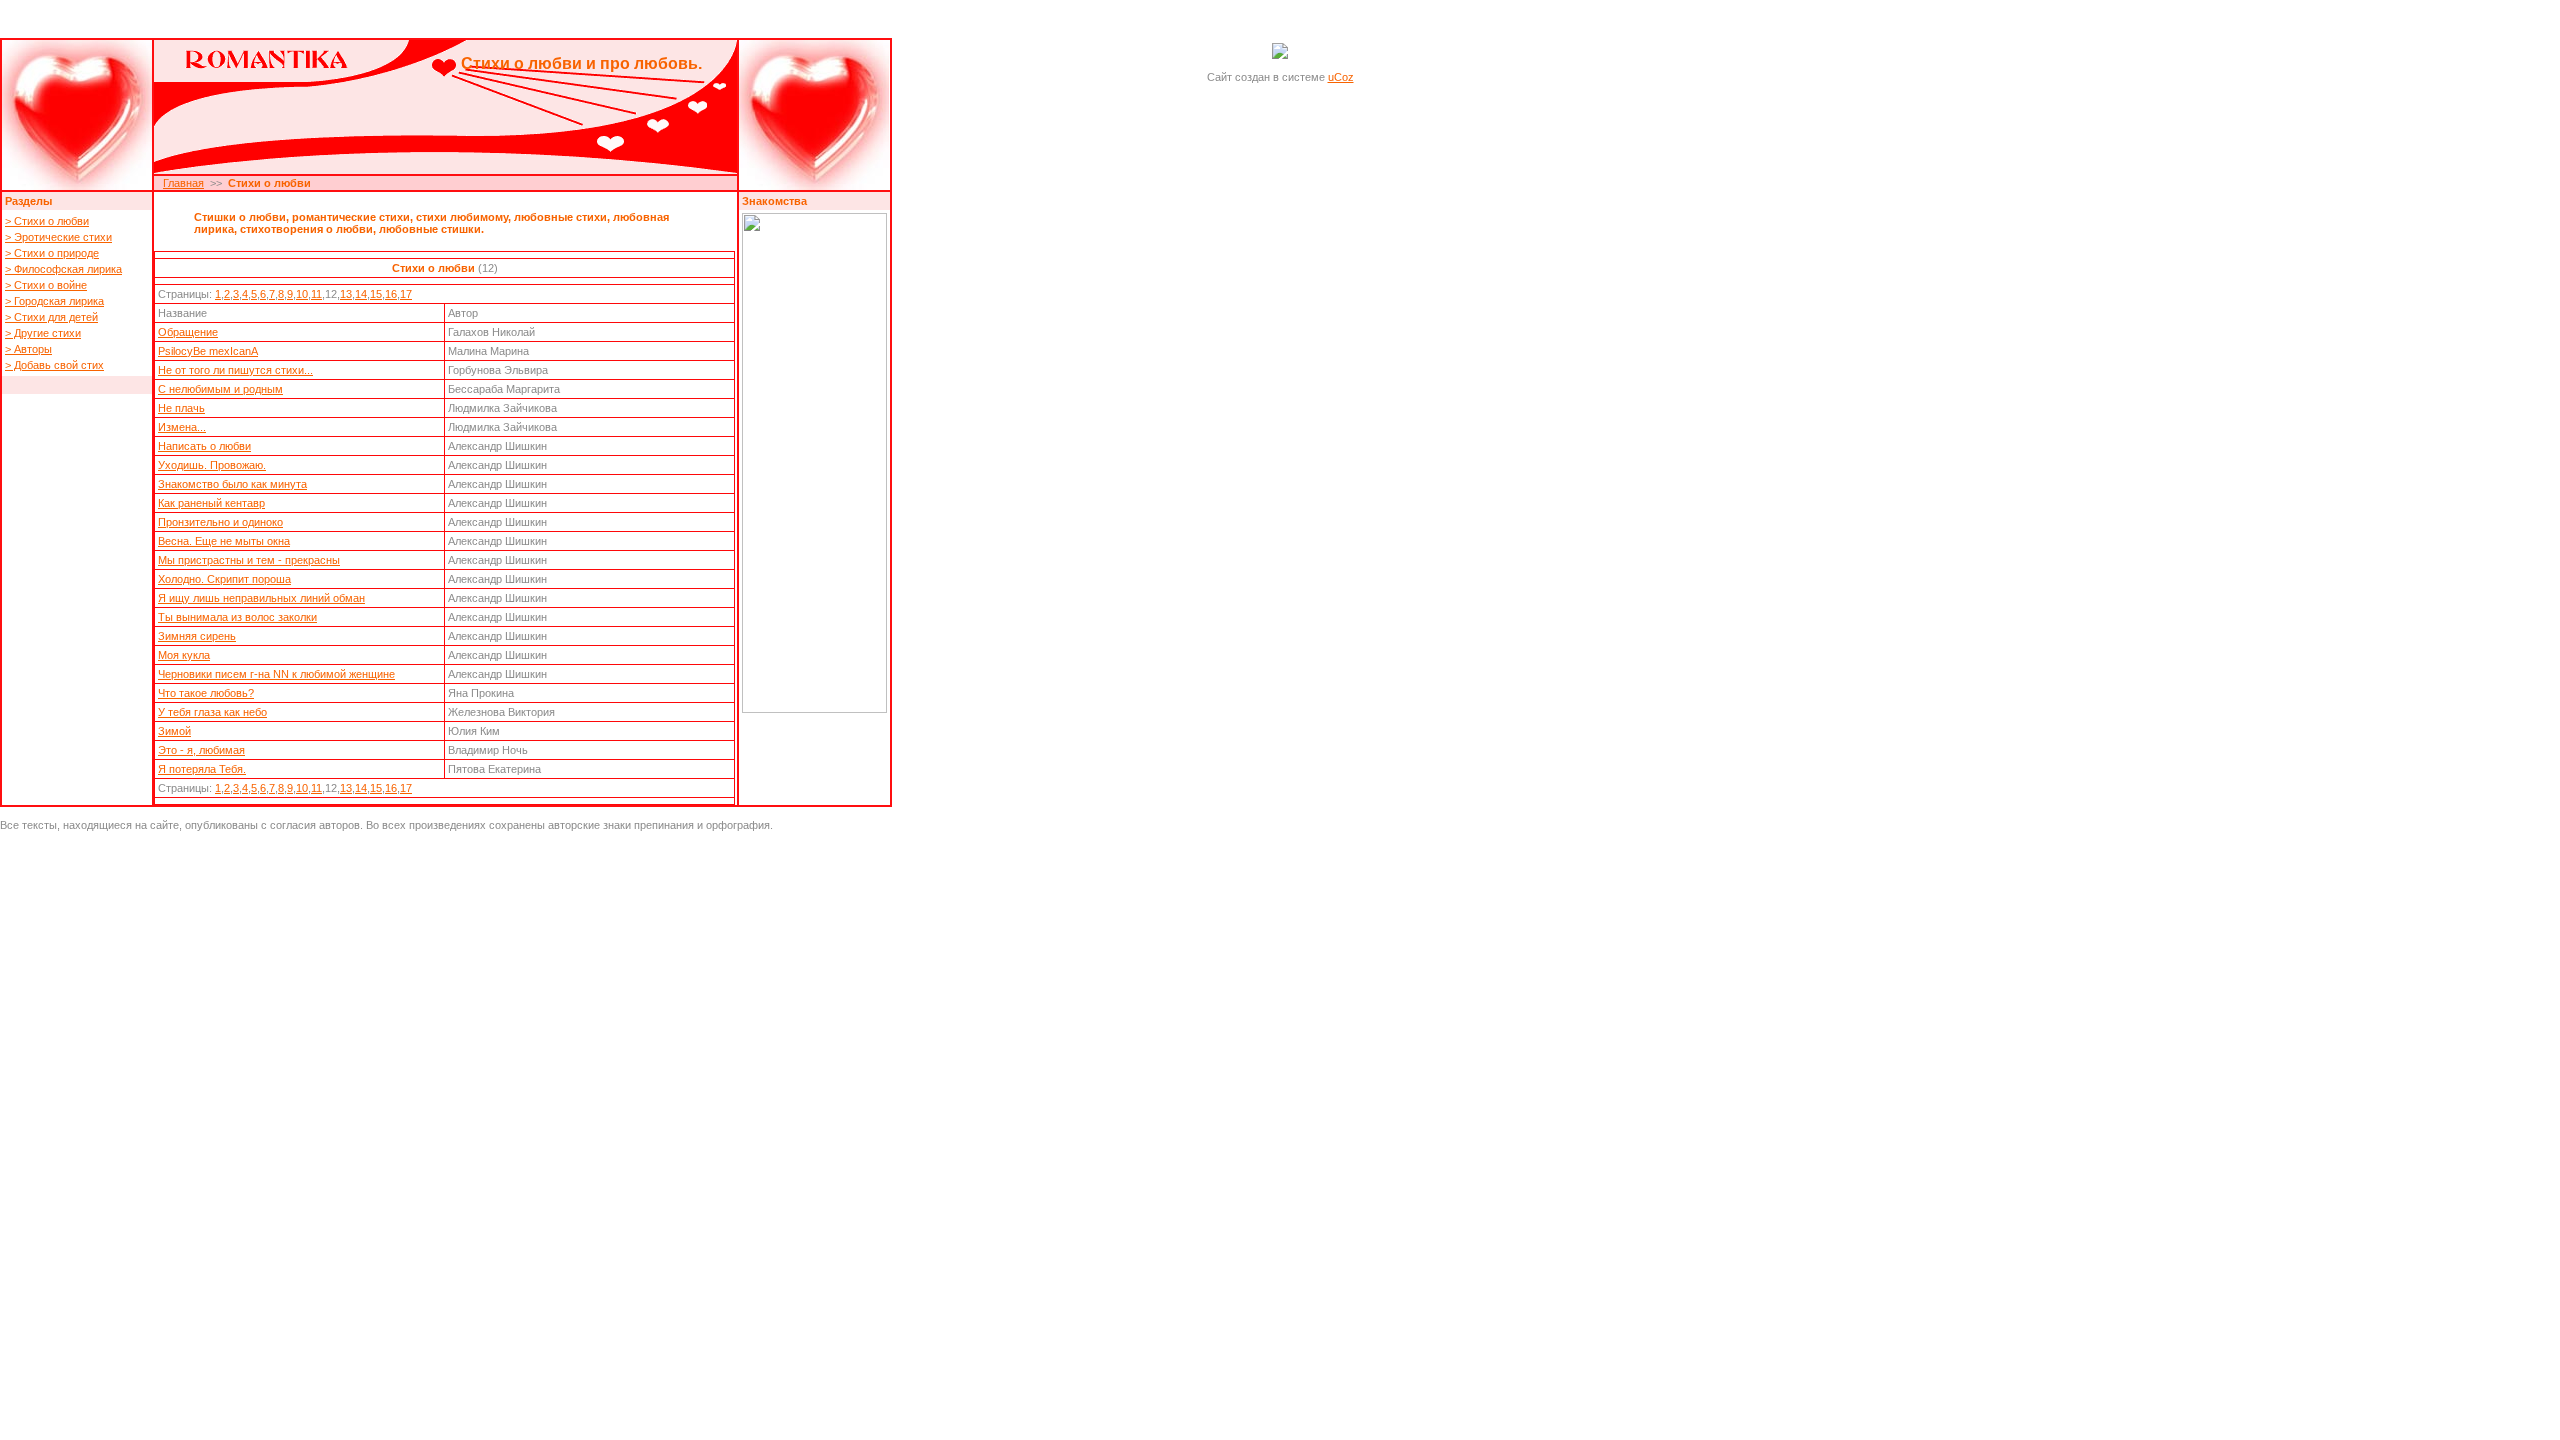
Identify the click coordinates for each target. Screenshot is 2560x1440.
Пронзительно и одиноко (220, 522)
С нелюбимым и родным (220, 389)
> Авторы (28, 349)
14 (361, 294)
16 (391, 294)
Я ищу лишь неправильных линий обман (261, 598)
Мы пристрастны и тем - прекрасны (249, 560)
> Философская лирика (63, 269)
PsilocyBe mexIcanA (208, 351)
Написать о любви (204, 446)
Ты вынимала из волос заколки (237, 617)
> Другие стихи (43, 333)
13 (346, 294)
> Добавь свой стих (54, 365)
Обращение (188, 332)
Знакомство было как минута (232, 484)
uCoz (1341, 77)
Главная (183, 183)
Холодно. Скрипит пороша (224, 579)
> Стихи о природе (52, 253)
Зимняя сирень (197, 636)
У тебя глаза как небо (212, 712)
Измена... (182, 427)
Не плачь (181, 408)
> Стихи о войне (46, 285)
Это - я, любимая (201, 750)
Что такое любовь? (206, 693)
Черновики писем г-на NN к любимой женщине (276, 674)
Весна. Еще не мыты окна (224, 541)
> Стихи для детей (51, 317)
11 (316, 294)
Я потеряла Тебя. (202, 769)
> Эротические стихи (58, 237)
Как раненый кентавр (211, 503)
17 (406, 294)
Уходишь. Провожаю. (212, 465)
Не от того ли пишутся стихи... (235, 370)
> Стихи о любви (47, 221)
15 (376, 294)
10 (302, 294)
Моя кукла (184, 655)
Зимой (174, 731)
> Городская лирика (54, 301)
